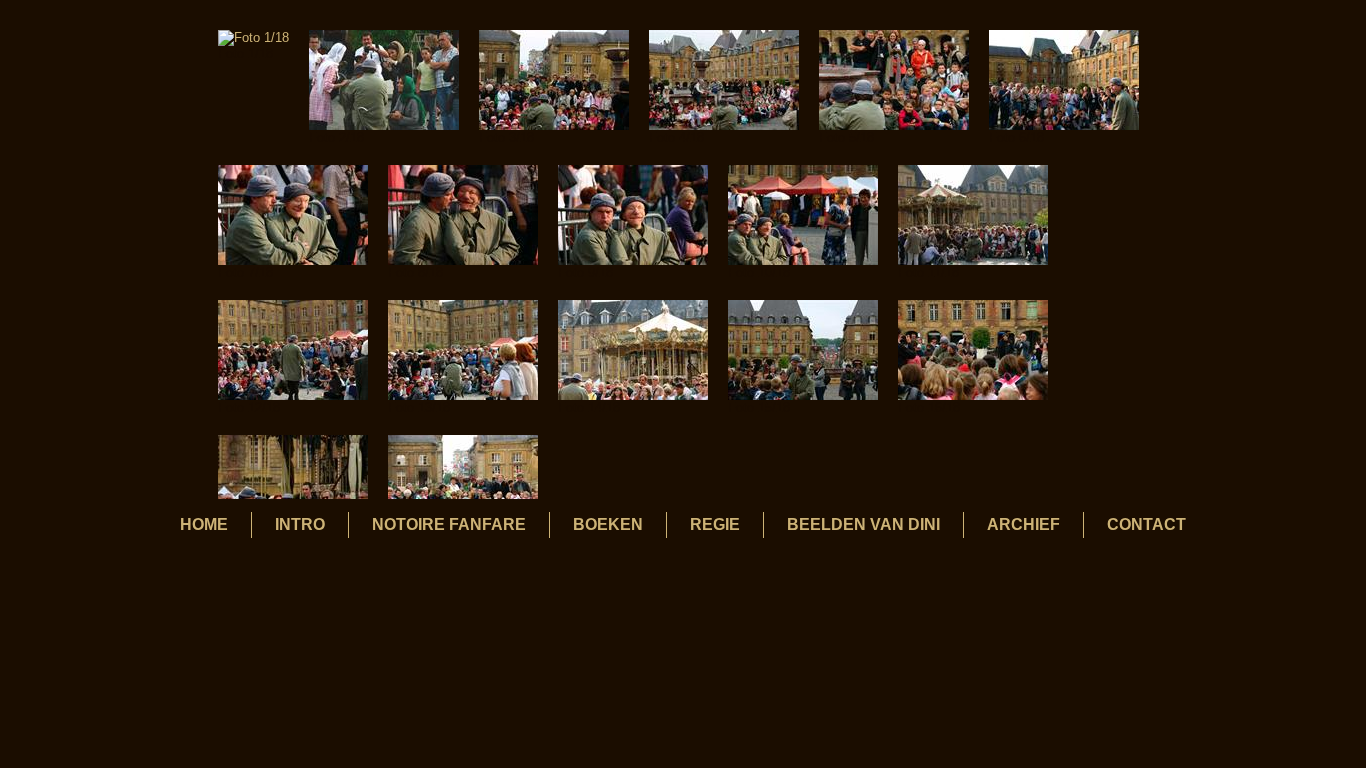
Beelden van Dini (863, 524)
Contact (1146, 524)
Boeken (608, 524)
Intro (300, 524)
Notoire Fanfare (449, 524)
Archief (1023, 524)
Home (204, 524)
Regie (715, 524)
